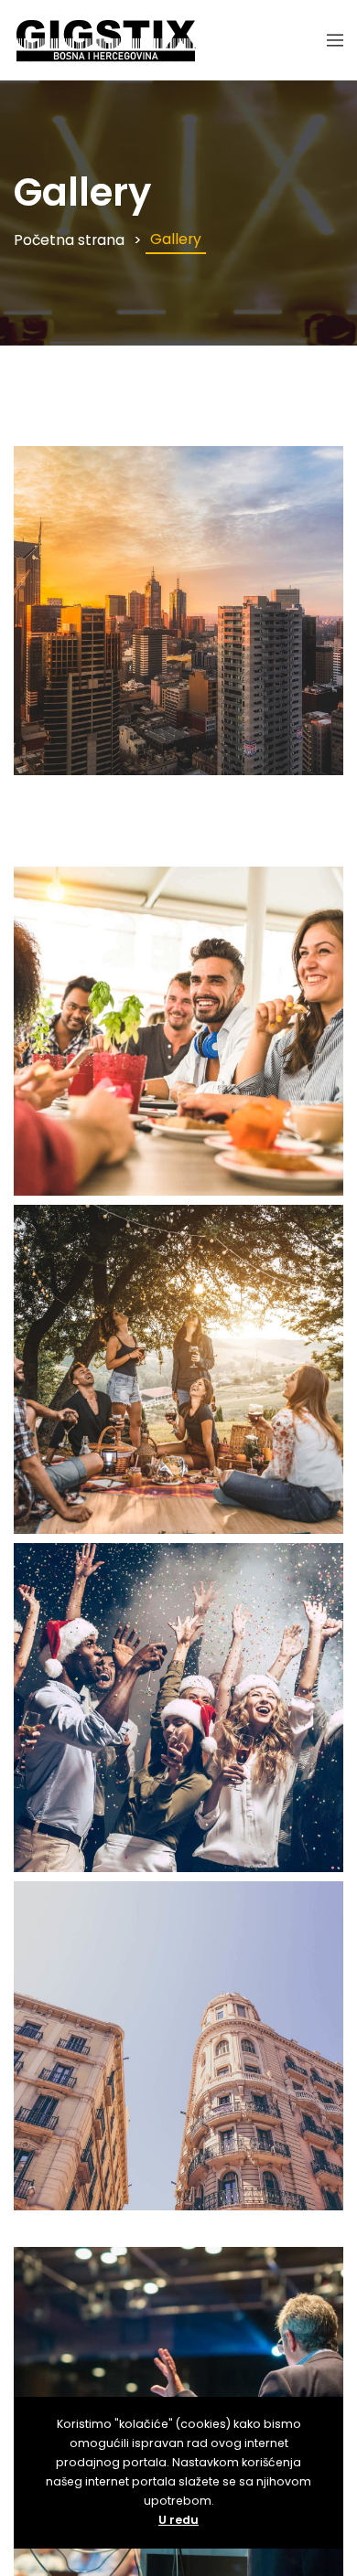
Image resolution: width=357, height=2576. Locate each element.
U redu (178, 2520)
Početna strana (69, 240)
